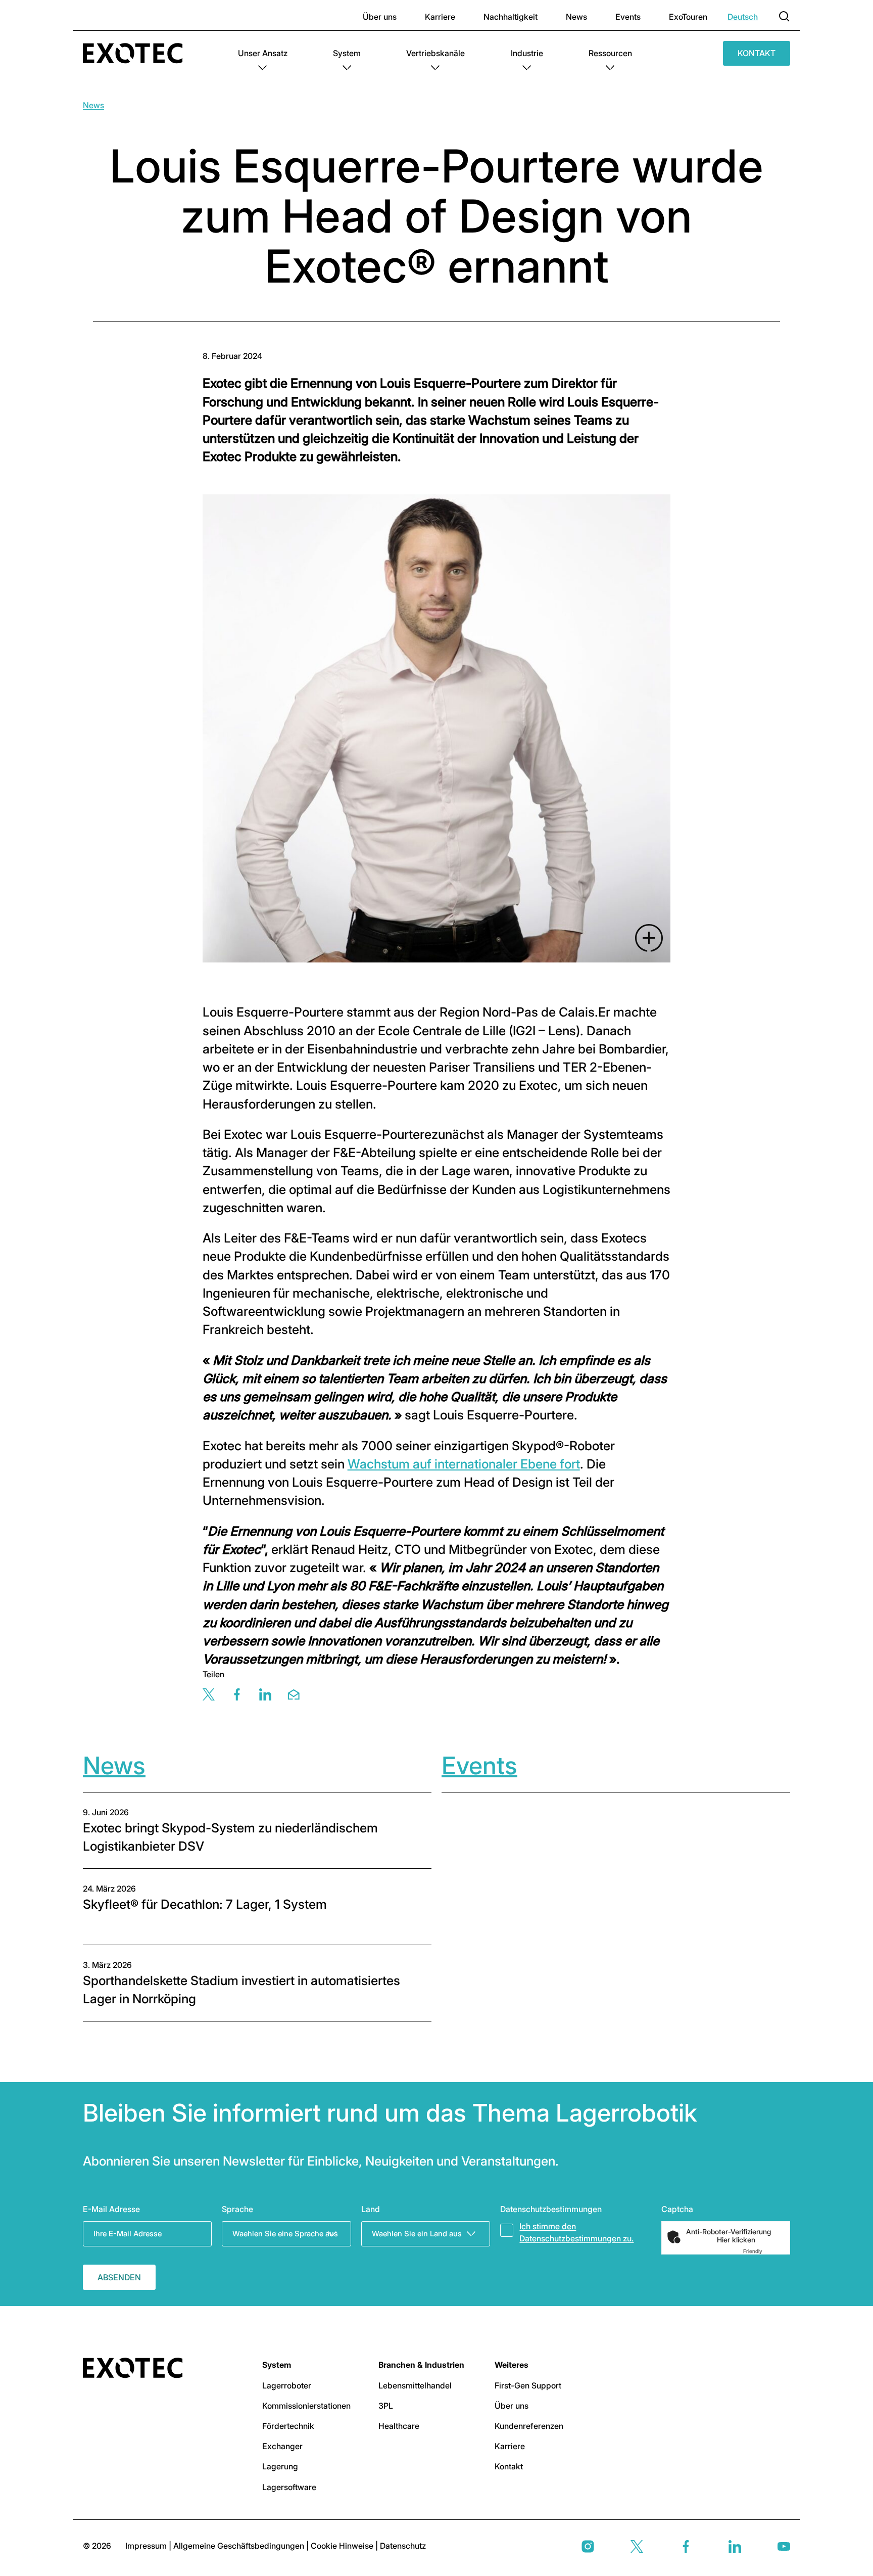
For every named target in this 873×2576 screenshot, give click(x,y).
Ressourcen (610, 53)
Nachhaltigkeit (511, 17)
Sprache (237, 2209)
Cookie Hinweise (343, 2546)
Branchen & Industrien (421, 2365)
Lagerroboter (287, 2385)
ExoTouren (688, 17)
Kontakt (757, 53)
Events (628, 17)
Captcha (677, 2209)
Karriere (440, 17)
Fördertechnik (288, 2426)
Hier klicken (736, 2240)
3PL (386, 2406)
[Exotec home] (138, 53)
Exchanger (282, 2446)
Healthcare (399, 2426)
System (347, 53)
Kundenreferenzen (529, 2426)
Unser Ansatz (263, 53)
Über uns (380, 17)
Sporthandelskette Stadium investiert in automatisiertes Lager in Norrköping (241, 1990)
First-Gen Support (528, 2385)
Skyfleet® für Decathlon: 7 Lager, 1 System (205, 1904)
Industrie (527, 53)
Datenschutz (403, 2546)
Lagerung (280, 2466)
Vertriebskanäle (435, 53)
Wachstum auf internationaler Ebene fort (464, 1464)
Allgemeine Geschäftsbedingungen (240, 2546)
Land (371, 2209)
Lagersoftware (289, 2487)
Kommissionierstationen (306, 2406)
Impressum (147, 2546)
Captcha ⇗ (765, 2251)
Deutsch (743, 17)
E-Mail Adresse (111, 2209)
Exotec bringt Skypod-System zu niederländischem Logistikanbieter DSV (230, 1837)
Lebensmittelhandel (415, 2385)
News (576, 17)
